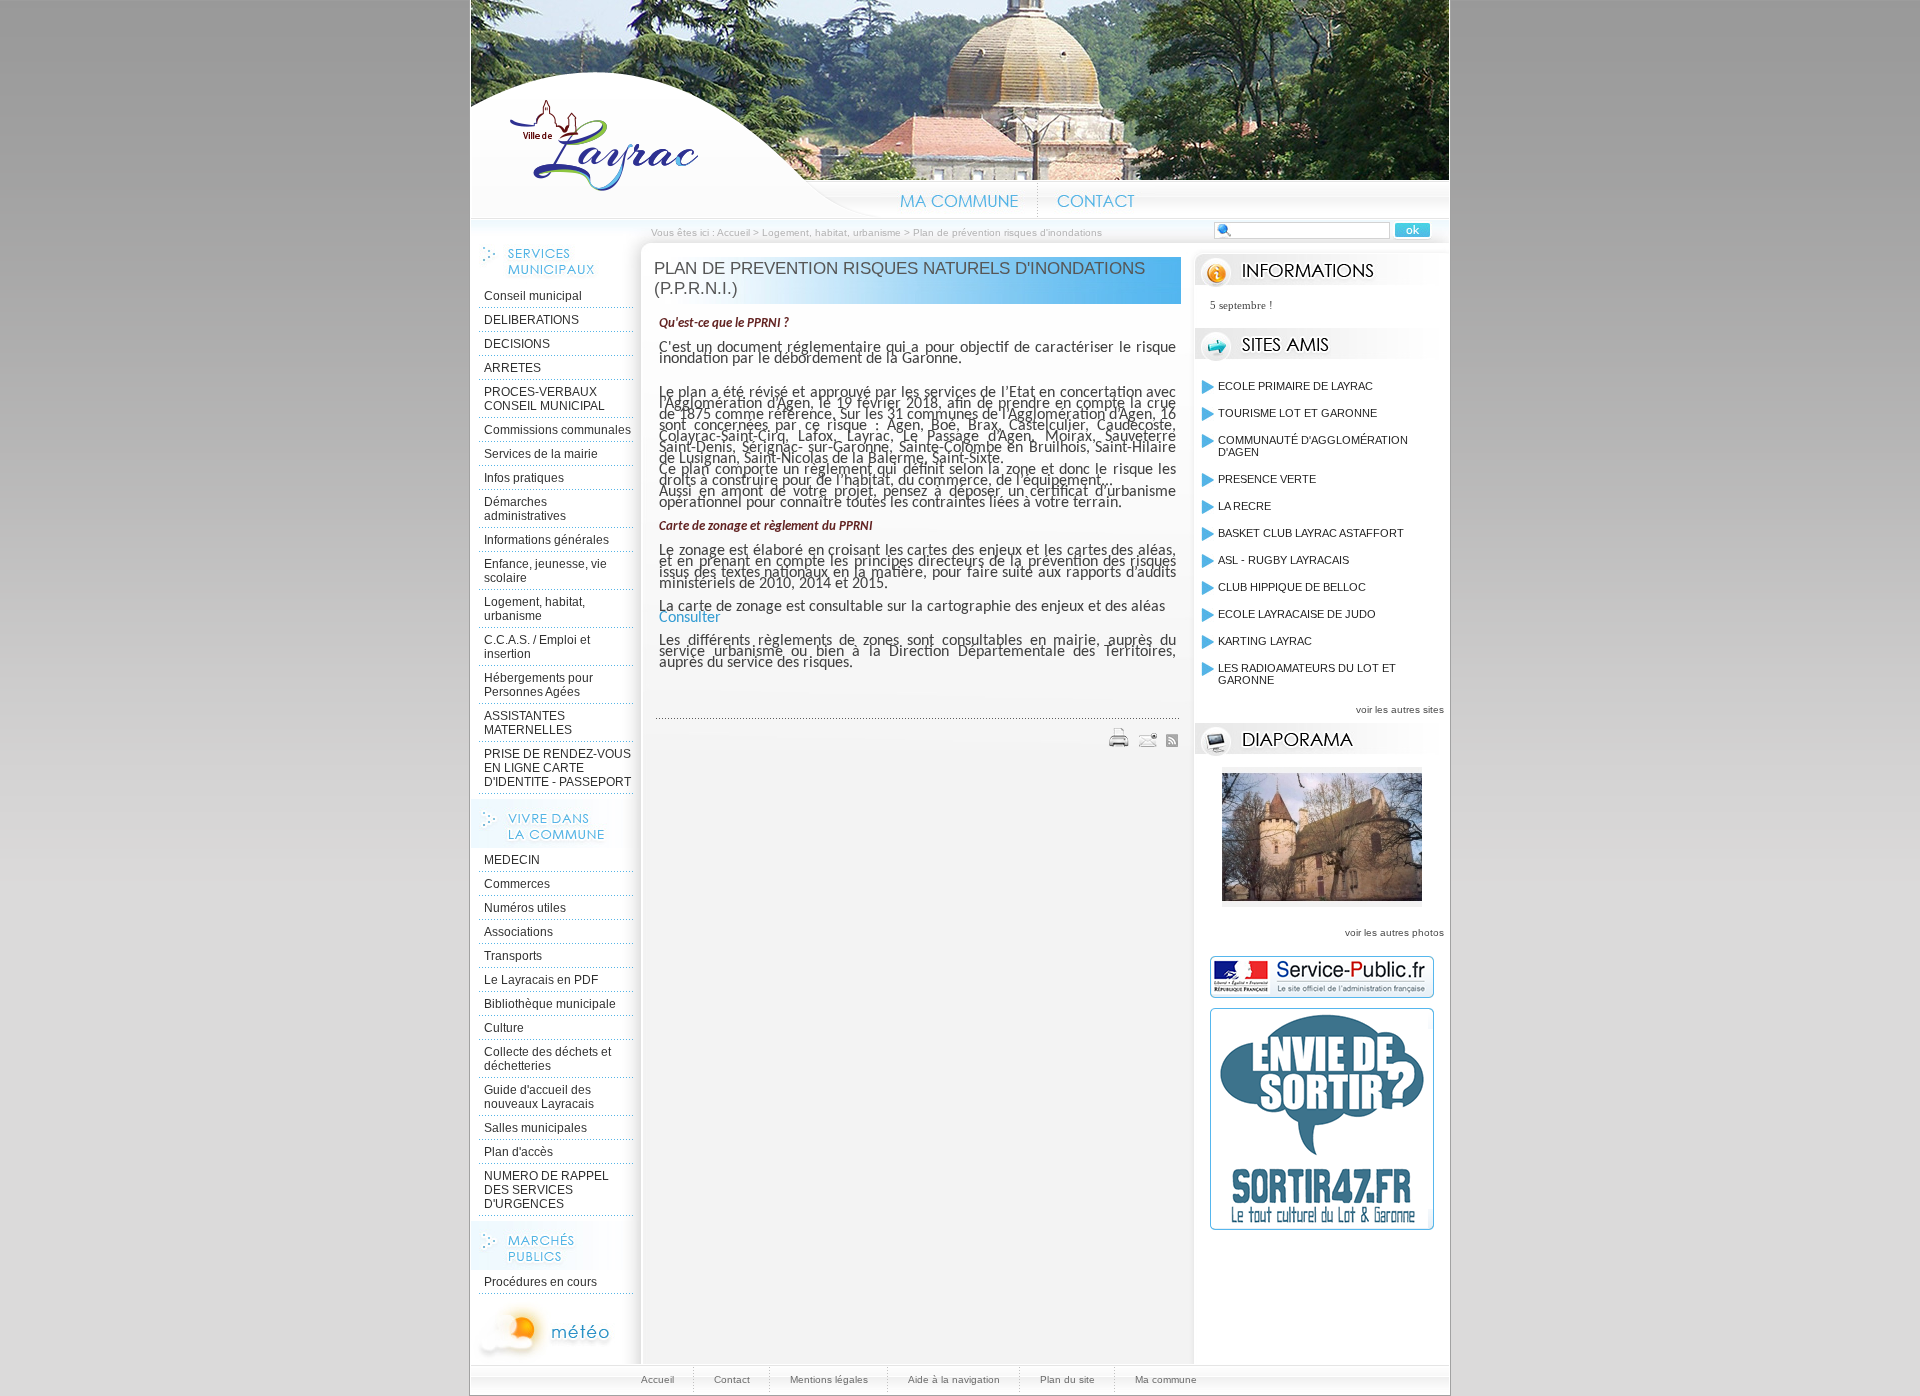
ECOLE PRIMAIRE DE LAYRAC (1295, 386)
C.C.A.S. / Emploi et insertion (537, 647)
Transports (513, 956)
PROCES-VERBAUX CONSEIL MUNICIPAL (544, 399)
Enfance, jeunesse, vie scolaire (545, 571)
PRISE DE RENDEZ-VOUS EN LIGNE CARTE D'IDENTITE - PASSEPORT (557, 768)
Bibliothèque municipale (550, 1004)
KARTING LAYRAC (1265, 641)
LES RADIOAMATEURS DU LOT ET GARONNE (1307, 674)
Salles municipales (535, 1128)
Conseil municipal (533, 296)
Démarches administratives (525, 509)
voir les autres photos (1394, 932)
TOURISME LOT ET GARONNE (1297, 413)
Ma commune (959, 198)
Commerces (517, 884)
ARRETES (512, 368)
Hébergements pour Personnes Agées (538, 685)
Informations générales (546, 540)
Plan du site (1067, 1379)
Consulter (690, 618)
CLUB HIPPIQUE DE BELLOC (1292, 587)
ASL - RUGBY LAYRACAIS (1283, 560)
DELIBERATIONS (531, 320)
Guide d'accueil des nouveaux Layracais (539, 1097)
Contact (1096, 198)
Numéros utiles (525, 908)
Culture (504, 1028)
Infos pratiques (524, 478)
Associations (518, 932)
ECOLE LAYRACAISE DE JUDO (1297, 614)
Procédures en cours (540, 1282)
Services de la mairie (541, 454)
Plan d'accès (518, 1152)
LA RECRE (1244, 506)
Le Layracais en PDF (541, 980)
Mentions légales (829, 1379)
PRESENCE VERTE (1267, 479)
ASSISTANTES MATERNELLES (528, 723)
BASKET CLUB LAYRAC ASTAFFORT (1311, 533)
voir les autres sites (1400, 709)
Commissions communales (557, 430)
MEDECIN (512, 860)
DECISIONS (517, 344)
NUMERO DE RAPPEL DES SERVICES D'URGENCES (546, 1190)
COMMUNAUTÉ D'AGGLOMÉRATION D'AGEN (1313, 446)
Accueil (676, 144)
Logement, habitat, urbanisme (831, 232)
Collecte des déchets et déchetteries (547, 1059)
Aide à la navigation (954, 1379)
